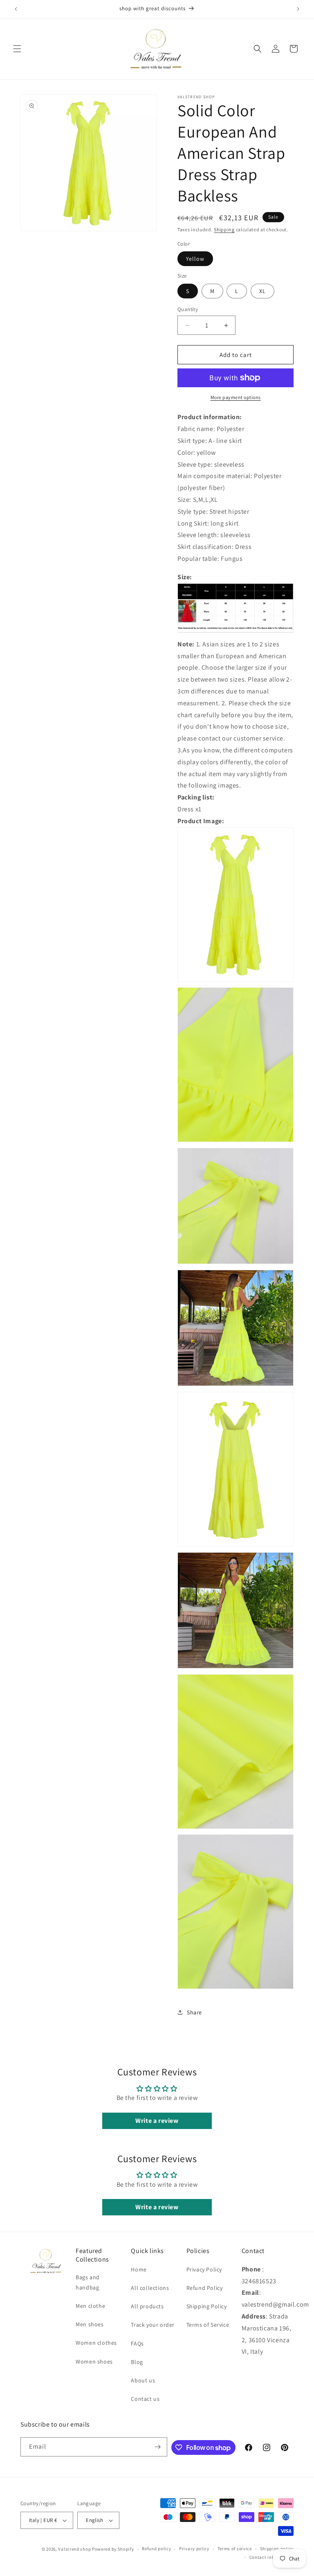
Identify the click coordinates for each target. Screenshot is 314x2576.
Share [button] (194, 2012)
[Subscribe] (158, 2447)
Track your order (153, 2325)
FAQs (137, 2343)
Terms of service (235, 2549)
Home (139, 2269)
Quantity (188, 309)
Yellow (195, 259)
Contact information (271, 2557)
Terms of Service (208, 2325)
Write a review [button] (157, 2121)
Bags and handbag (88, 2282)
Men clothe (90, 2306)
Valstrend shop (74, 2549)
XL (262, 291)
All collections (150, 2288)
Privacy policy (194, 2549)
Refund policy (156, 2549)
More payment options (236, 397)
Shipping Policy (207, 2306)
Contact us (145, 2399)
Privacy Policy (204, 2269)
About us (143, 2380)
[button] (17, 49)
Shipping (224, 229)
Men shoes (90, 2324)
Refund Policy (205, 2288)
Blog (137, 2362)
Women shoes (94, 2362)
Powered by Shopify (113, 2549)
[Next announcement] (298, 9)
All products (147, 2306)
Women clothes (96, 2343)
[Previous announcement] (16, 9)
